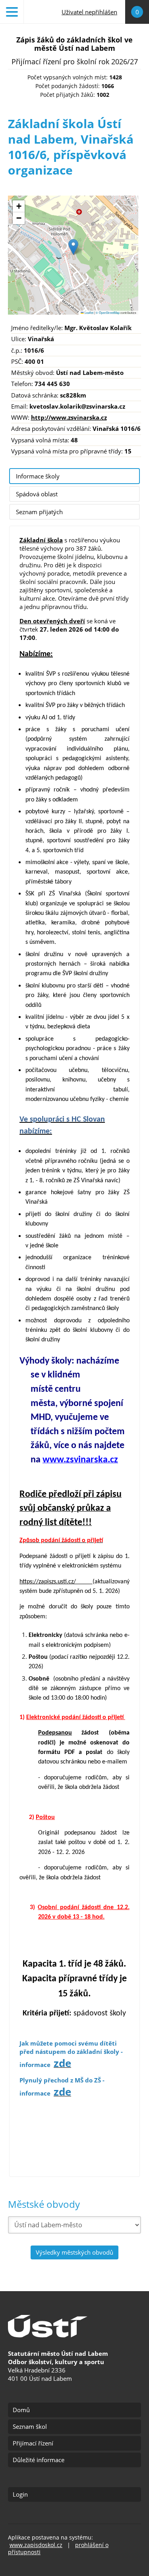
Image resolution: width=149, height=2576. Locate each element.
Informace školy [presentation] (38, 476)
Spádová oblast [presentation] (37, 494)
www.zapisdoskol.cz (36, 2545)
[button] (73, 247)
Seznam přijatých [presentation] (39, 512)
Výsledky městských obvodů (74, 2252)
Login (20, 2494)
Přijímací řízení (33, 2443)
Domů (21, 2410)
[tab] (74, 476)
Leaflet (89, 312)
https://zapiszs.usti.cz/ (56, 1582)
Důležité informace (39, 2460)
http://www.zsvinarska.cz (69, 417)
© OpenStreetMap (108, 312)
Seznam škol (30, 2426)
